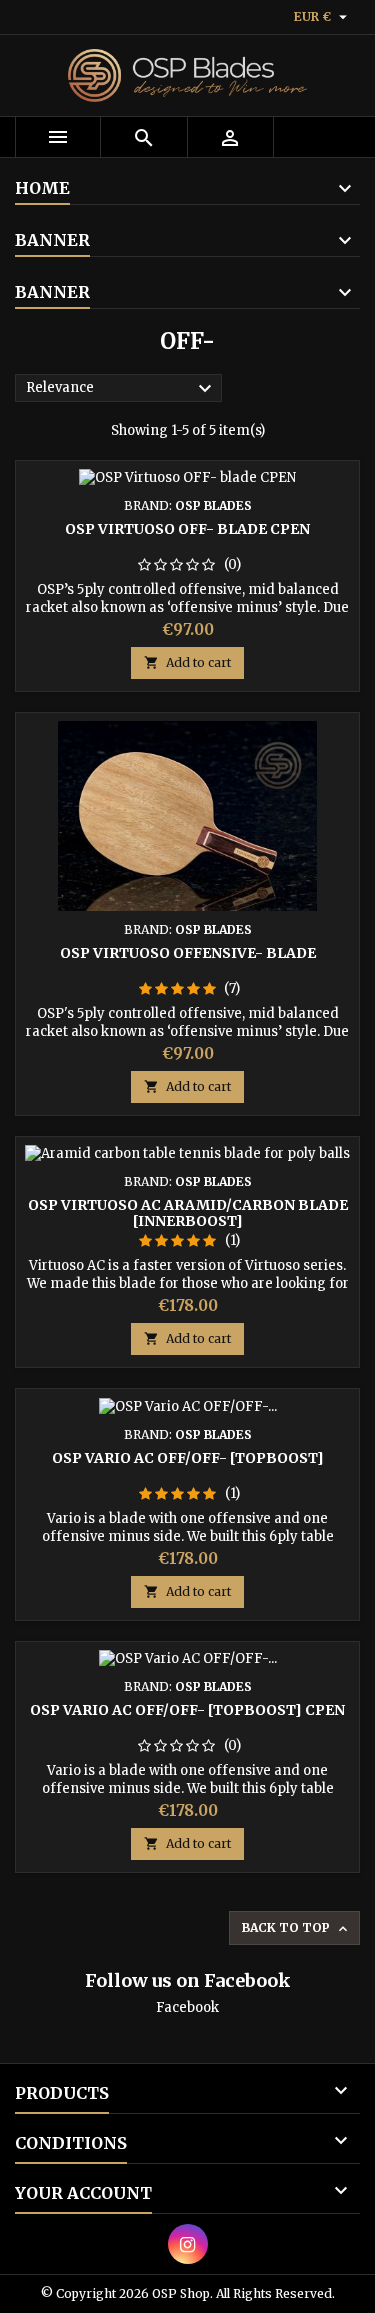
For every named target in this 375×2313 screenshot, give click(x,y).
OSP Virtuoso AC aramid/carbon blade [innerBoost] (188, 1213)
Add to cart (187, 662)
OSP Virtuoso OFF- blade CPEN (187, 529)
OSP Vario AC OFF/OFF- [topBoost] (188, 1458)
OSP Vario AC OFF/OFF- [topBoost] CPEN (187, 1710)
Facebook (187, 2007)
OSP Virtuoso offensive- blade (188, 953)
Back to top (296, 1928)
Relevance (121, 389)
